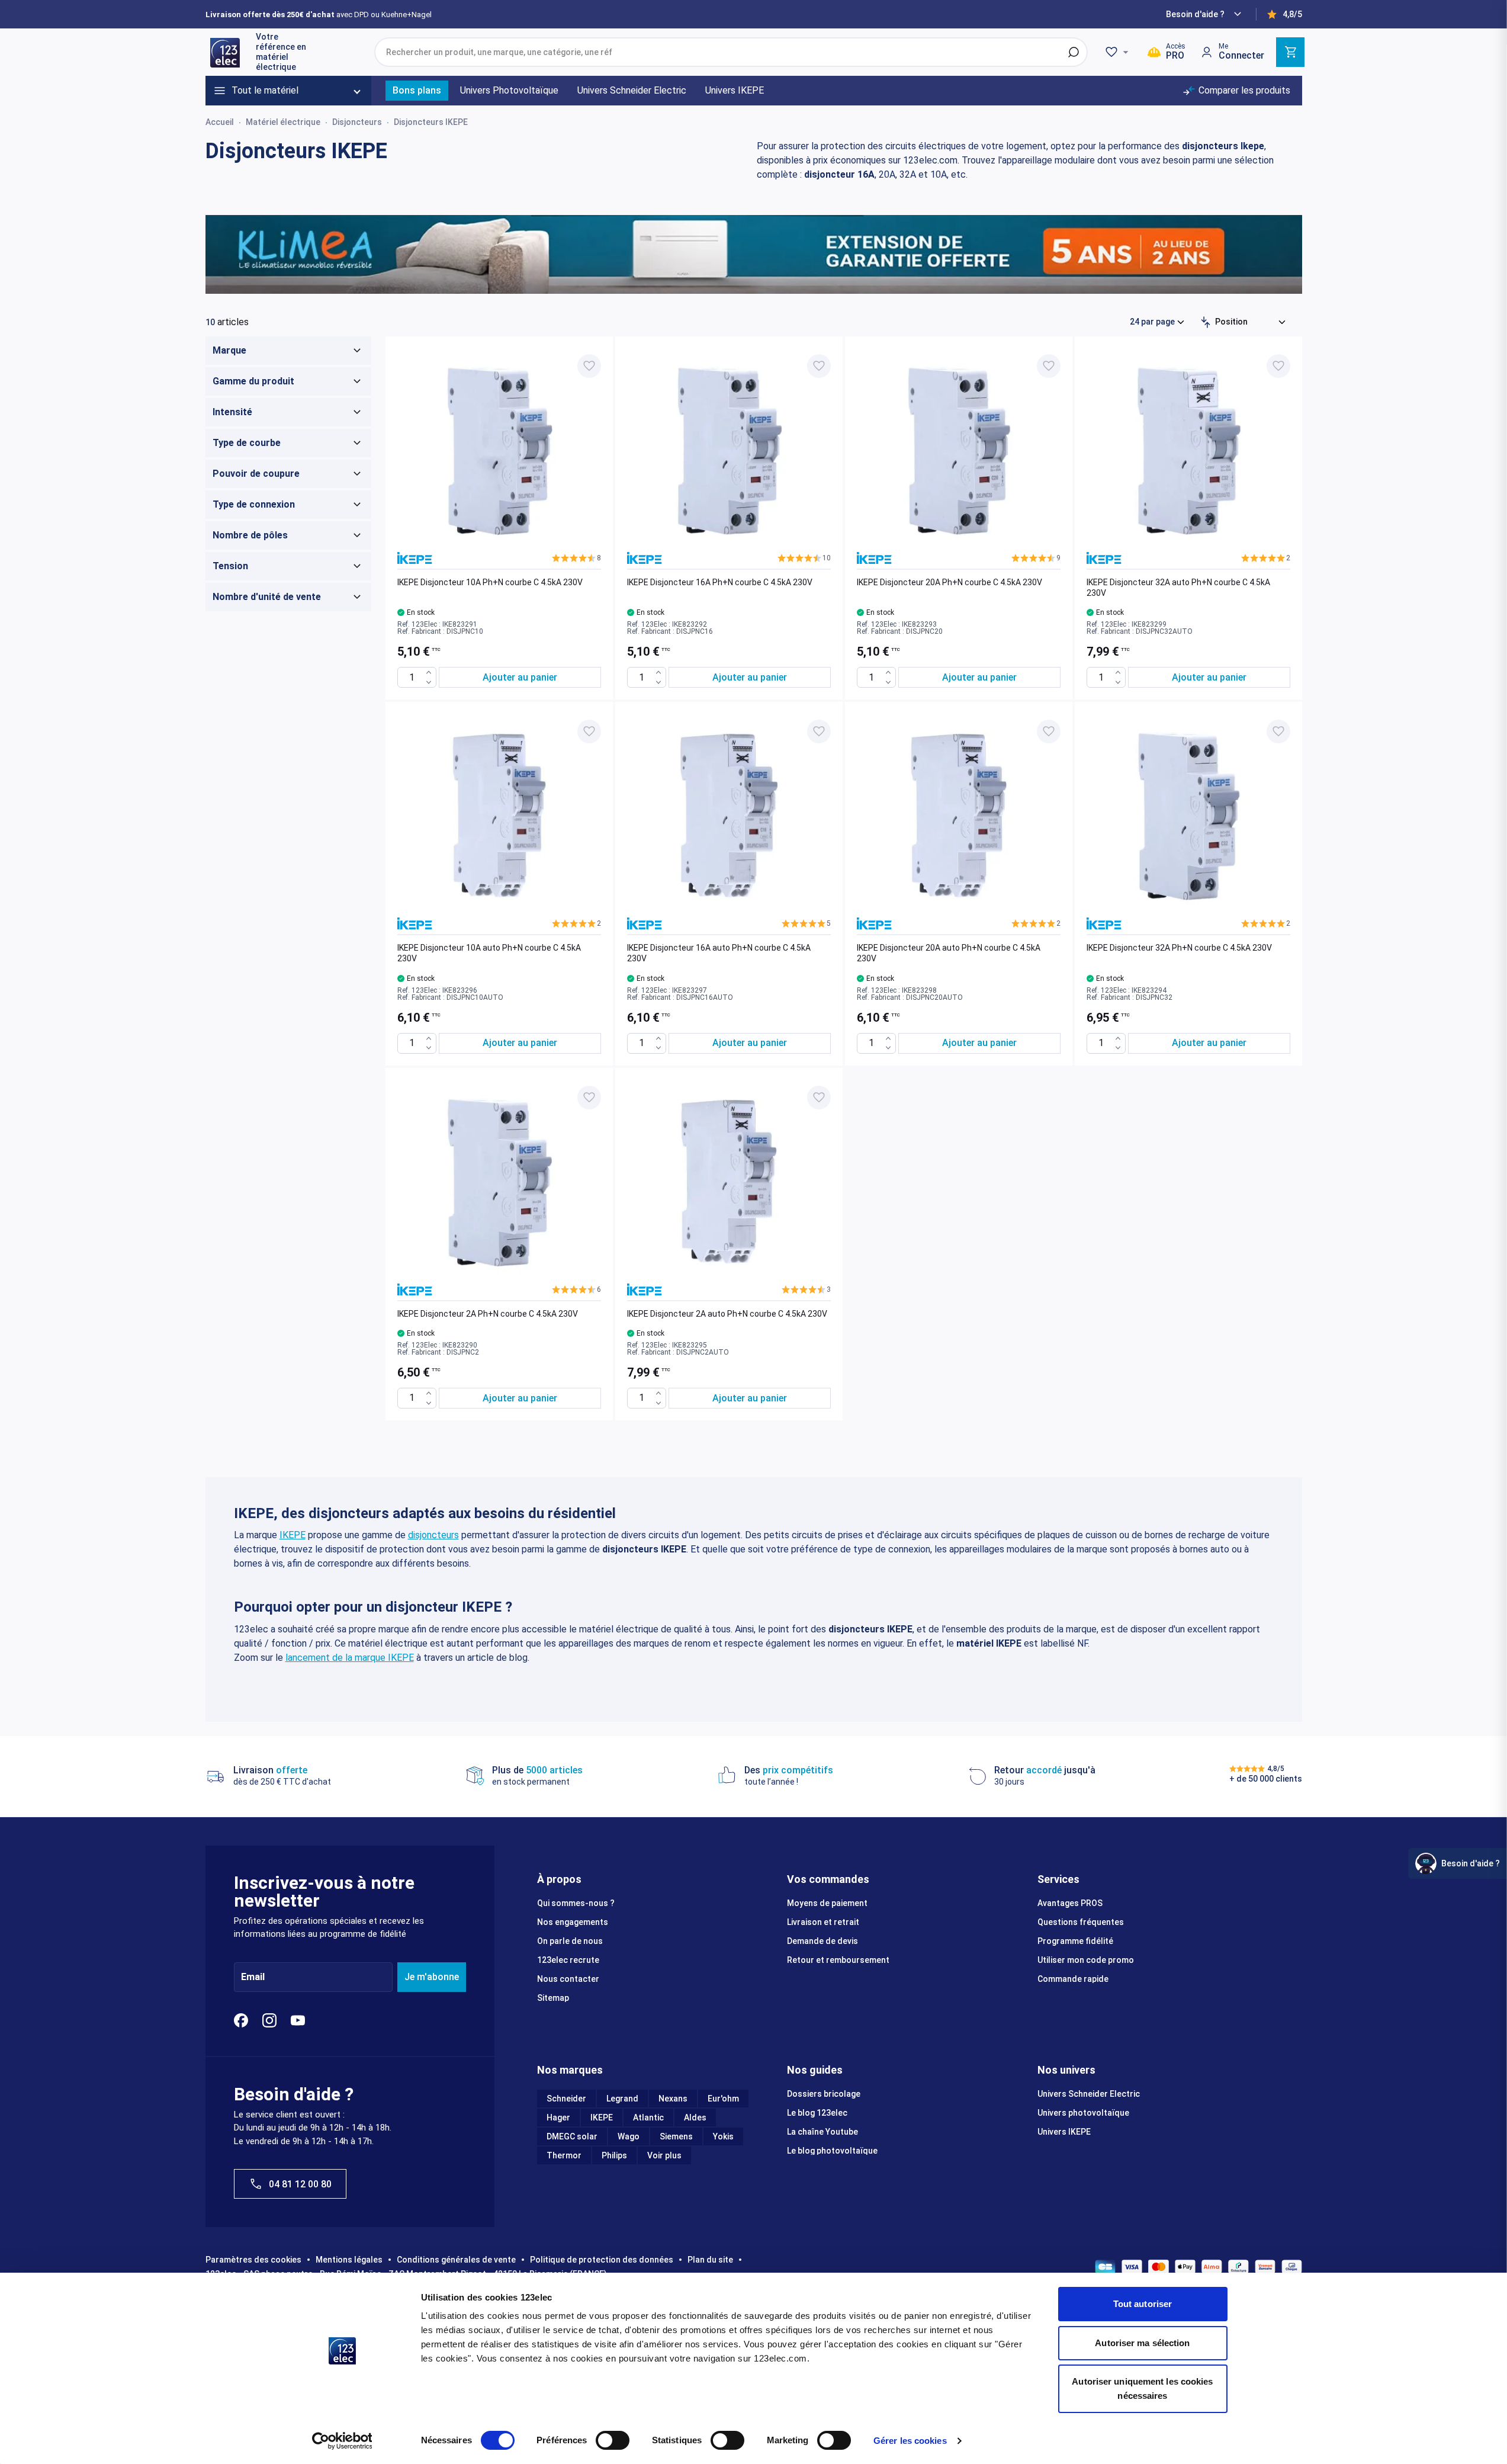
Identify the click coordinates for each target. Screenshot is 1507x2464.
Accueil (220, 122)
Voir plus (664, 2155)
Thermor (564, 2155)
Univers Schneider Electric (1089, 2094)
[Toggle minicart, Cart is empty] (1290, 52)
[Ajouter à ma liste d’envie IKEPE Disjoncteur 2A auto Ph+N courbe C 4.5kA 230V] (819, 1098)
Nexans (673, 2099)
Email (253, 1977)
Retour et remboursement (838, 1960)
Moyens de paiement (827, 1903)
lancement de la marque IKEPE (350, 1658)
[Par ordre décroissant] (1206, 322)
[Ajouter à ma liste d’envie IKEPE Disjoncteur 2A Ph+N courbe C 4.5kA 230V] (589, 1098)
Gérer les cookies (910, 2441)
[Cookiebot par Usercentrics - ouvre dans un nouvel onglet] (342, 2441)
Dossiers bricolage (824, 2094)
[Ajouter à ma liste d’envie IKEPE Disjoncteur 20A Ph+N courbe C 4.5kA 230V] (1049, 366)
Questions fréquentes (1081, 1922)
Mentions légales (349, 2260)
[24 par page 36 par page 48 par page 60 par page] (1158, 322)
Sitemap (553, 1998)
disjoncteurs (433, 1535)
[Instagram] (269, 2020)
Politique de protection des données (602, 2260)
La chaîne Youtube (822, 2132)
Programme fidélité (1075, 1941)
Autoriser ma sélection (1142, 2343)
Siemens (676, 2136)
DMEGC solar (572, 2136)
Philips (614, 2155)
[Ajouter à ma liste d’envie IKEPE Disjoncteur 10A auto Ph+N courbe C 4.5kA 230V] (589, 731)
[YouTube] (298, 2020)
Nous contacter (568, 1979)
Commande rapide (1073, 1979)
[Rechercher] (1074, 52)
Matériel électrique (283, 122)
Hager (558, 2117)
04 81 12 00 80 (300, 2184)
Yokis (723, 2136)
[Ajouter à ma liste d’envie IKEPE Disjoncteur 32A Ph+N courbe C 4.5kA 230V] (1278, 731)
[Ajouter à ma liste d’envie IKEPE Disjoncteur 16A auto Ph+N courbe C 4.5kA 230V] (819, 731)
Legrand (622, 2099)
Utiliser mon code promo (1086, 1960)
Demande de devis (822, 1941)
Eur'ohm (723, 2099)
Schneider (566, 2099)
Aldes (695, 2117)
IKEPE (293, 1535)
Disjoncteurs (357, 122)
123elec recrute (568, 1960)
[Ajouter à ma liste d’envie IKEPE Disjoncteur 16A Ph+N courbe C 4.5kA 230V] (819, 366)
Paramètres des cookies (253, 2260)
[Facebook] (241, 2020)
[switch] (613, 2440)
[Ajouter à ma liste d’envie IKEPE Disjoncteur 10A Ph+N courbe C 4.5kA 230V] (589, 366)
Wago (629, 2136)
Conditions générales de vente (456, 2260)
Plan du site (710, 2260)
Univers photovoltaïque (1083, 2113)
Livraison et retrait (823, 1922)
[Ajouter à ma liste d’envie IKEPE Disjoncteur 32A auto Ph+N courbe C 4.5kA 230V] (1278, 366)
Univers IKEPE (1064, 2132)
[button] (576, 558)
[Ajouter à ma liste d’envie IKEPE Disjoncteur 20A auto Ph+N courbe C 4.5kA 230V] (1049, 731)
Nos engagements (573, 1922)
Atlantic (648, 2117)
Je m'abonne (432, 1977)
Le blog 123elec (817, 2113)
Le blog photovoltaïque (832, 2151)
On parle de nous (570, 1941)
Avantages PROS (1070, 1903)
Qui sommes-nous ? (576, 1903)
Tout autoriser (1143, 2304)
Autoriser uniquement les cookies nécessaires (1142, 2388)
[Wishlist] (1119, 52)
